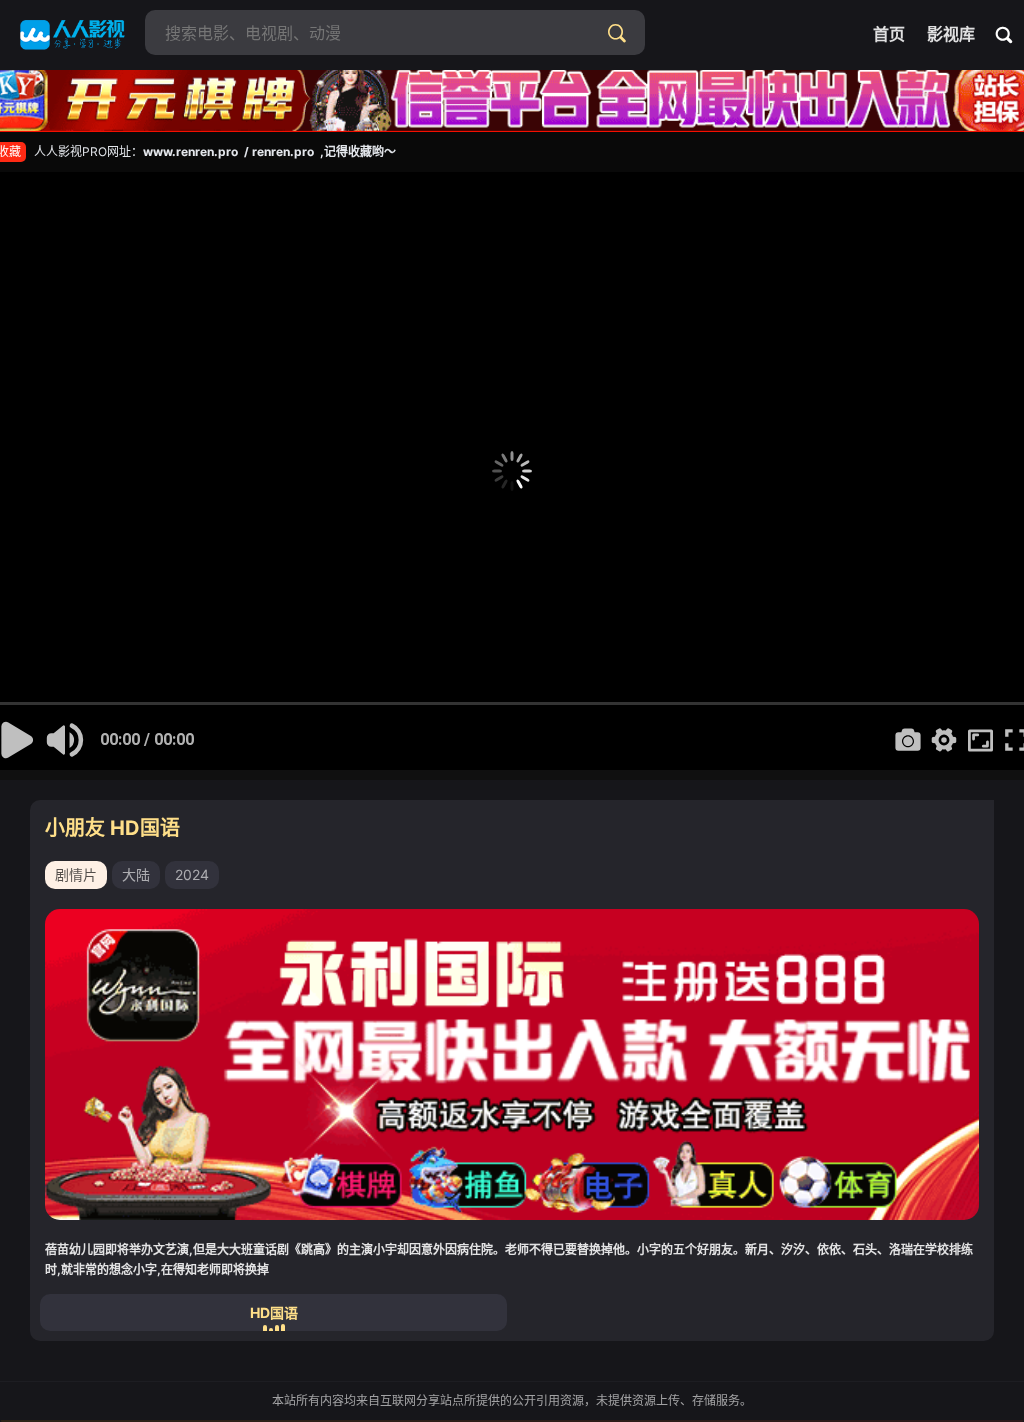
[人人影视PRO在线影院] (72, 35)
